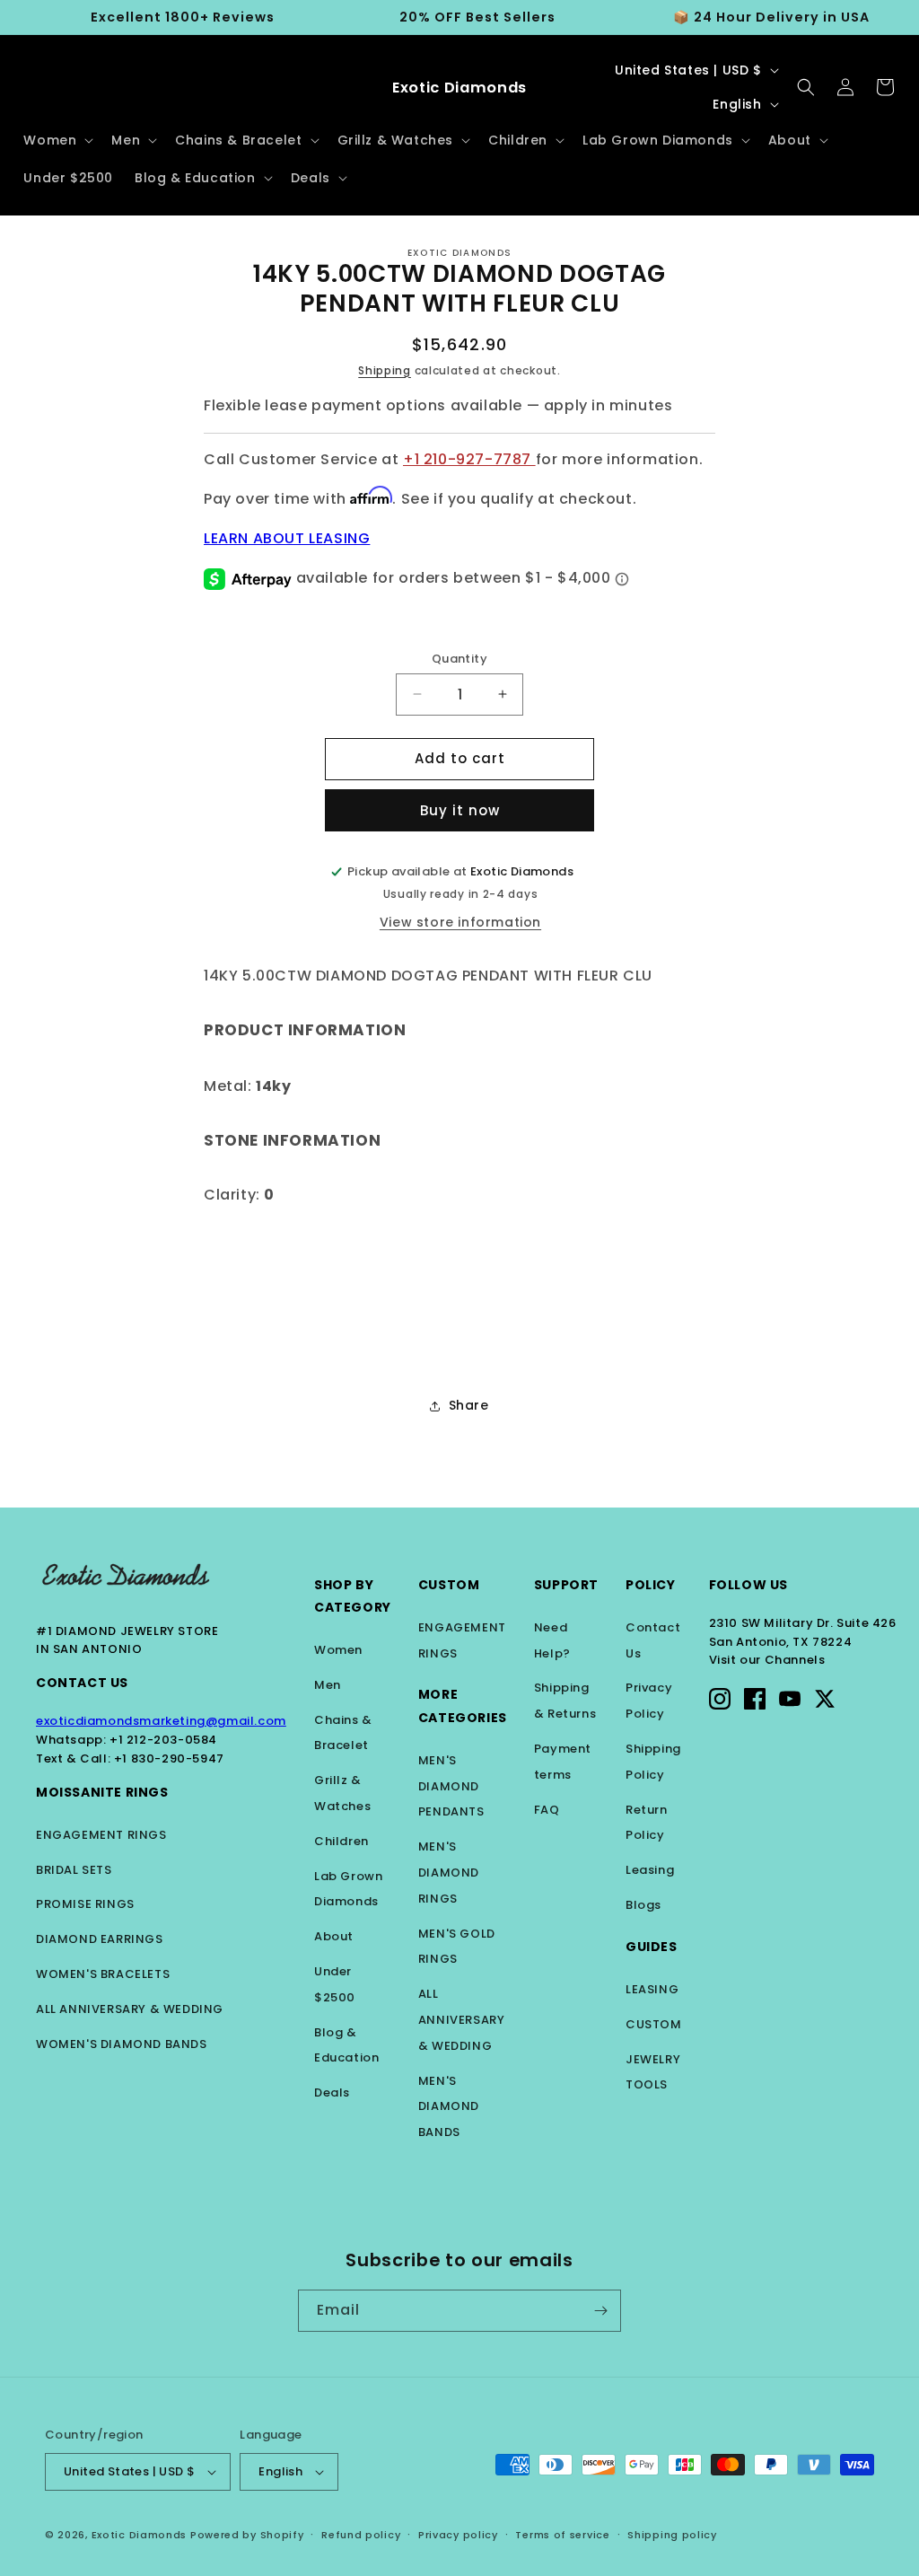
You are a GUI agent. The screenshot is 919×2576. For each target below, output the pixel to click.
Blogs (643, 1905)
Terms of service (562, 2535)
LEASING (652, 1989)
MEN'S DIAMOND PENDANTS (451, 1786)
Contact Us (82, 1683)
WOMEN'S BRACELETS (103, 1974)
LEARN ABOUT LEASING (287, 538)
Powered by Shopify (247, 2535)
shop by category (353, 1596)
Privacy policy (458, 2535)
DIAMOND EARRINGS (100, 1939)
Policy (651, 1585)
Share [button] (469, 1405)
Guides (652, 1947)
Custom (449, 1585)
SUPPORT (566, 1585)
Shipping (385, 370)
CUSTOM (654, 2024)
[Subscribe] (600, 2311)
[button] (57, 140)
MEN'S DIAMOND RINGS (449, 1873)
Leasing (650, 1870)
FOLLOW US (748, 1585)
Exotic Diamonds (140, 2535)
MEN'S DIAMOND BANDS (449, 2107)
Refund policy (361, 2535)
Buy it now (460, 810)
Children (341, 1841)
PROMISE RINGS (85, 1904)
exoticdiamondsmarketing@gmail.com (161, 1721)
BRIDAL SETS (74, 1870)
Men (328, 1685)
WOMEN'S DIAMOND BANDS (122, 2044)
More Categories (463, 1706)
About (334, 1936)
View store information (460, 922)
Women (338, 1650)
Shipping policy (672, 2535)
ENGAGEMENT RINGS (101, 1835)
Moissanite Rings (102, 1792)
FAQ (547, 1810)
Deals (332, 2092)
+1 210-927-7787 (469, 459)
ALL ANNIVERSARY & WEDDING (130, 2009)
